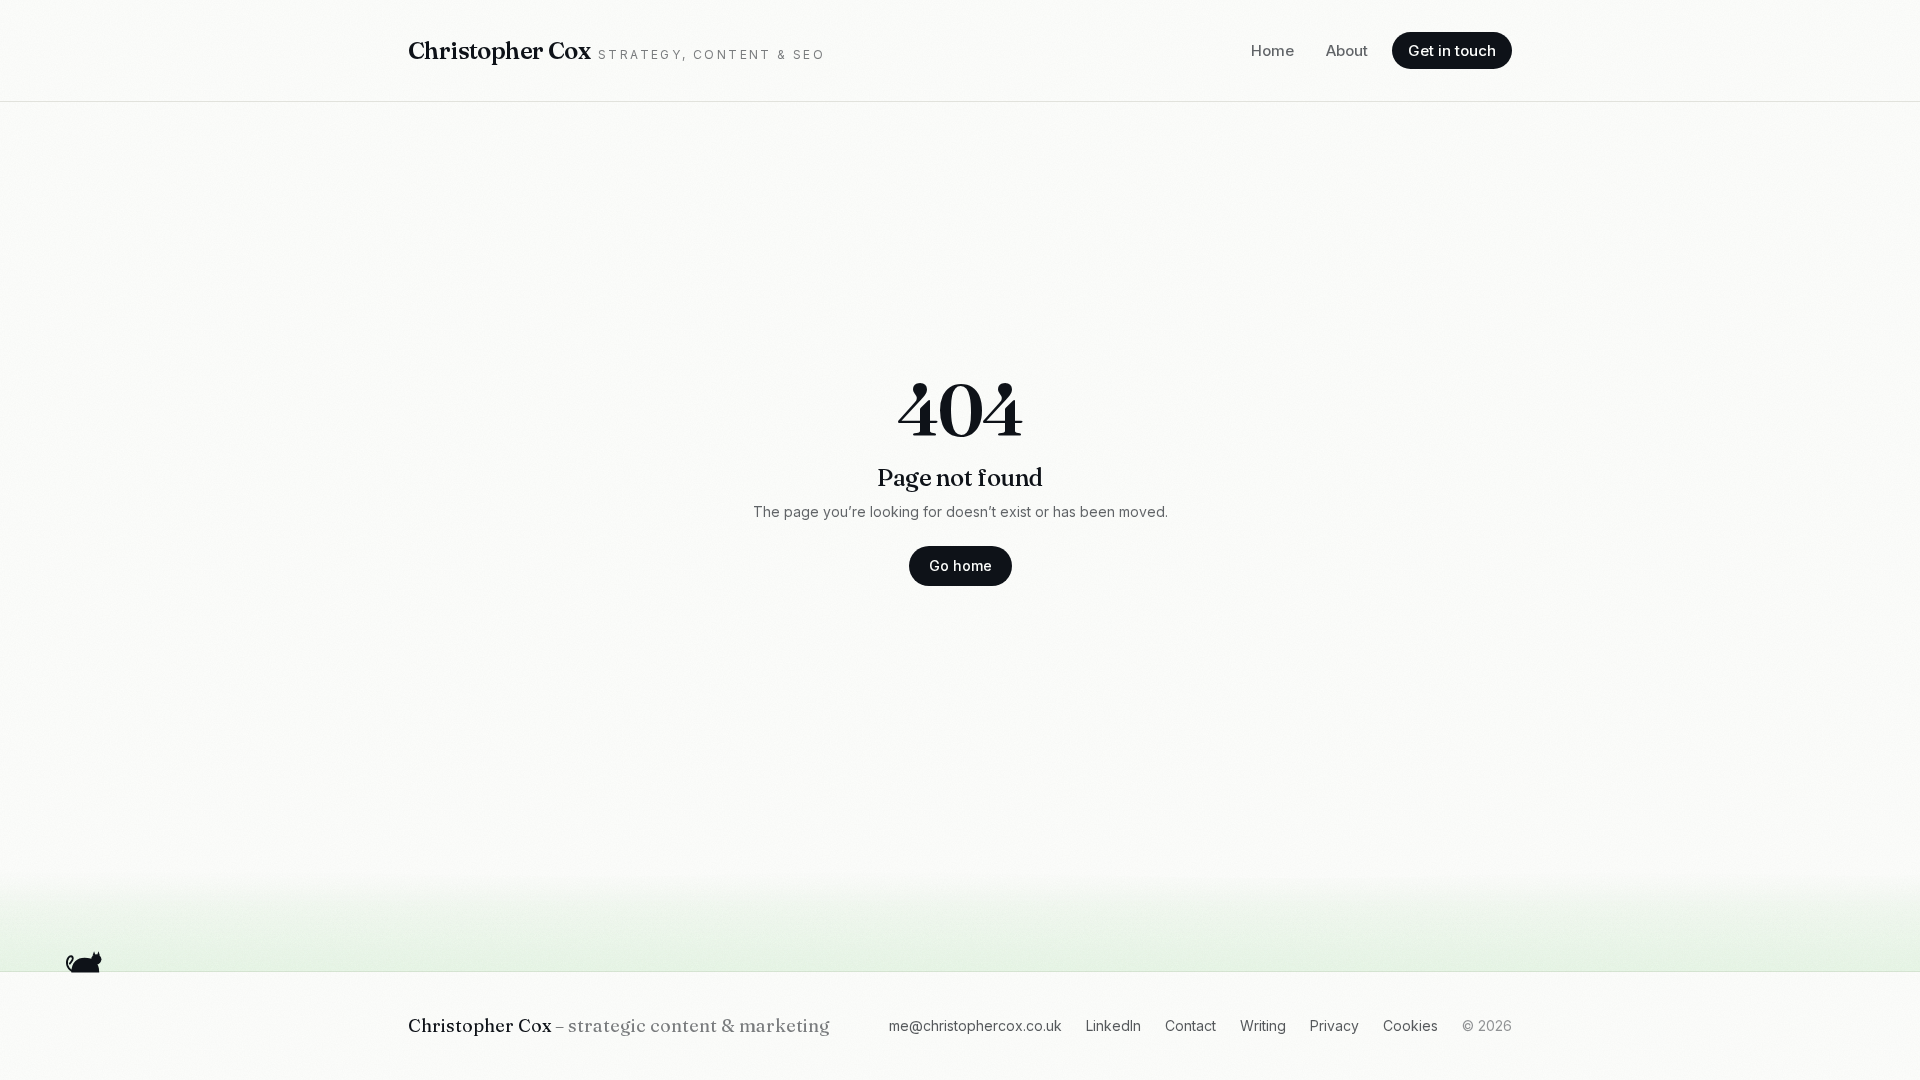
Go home (960, 565)
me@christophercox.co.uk (975, 1025)
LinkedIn (1113, 1025)
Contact (1190, 1025)
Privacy (1334, 1025)
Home (1272, 50)
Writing (1263, 1025)
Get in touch (1452, 50)
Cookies (1410, 1025)
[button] (86, 960)
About (1347, 50)
